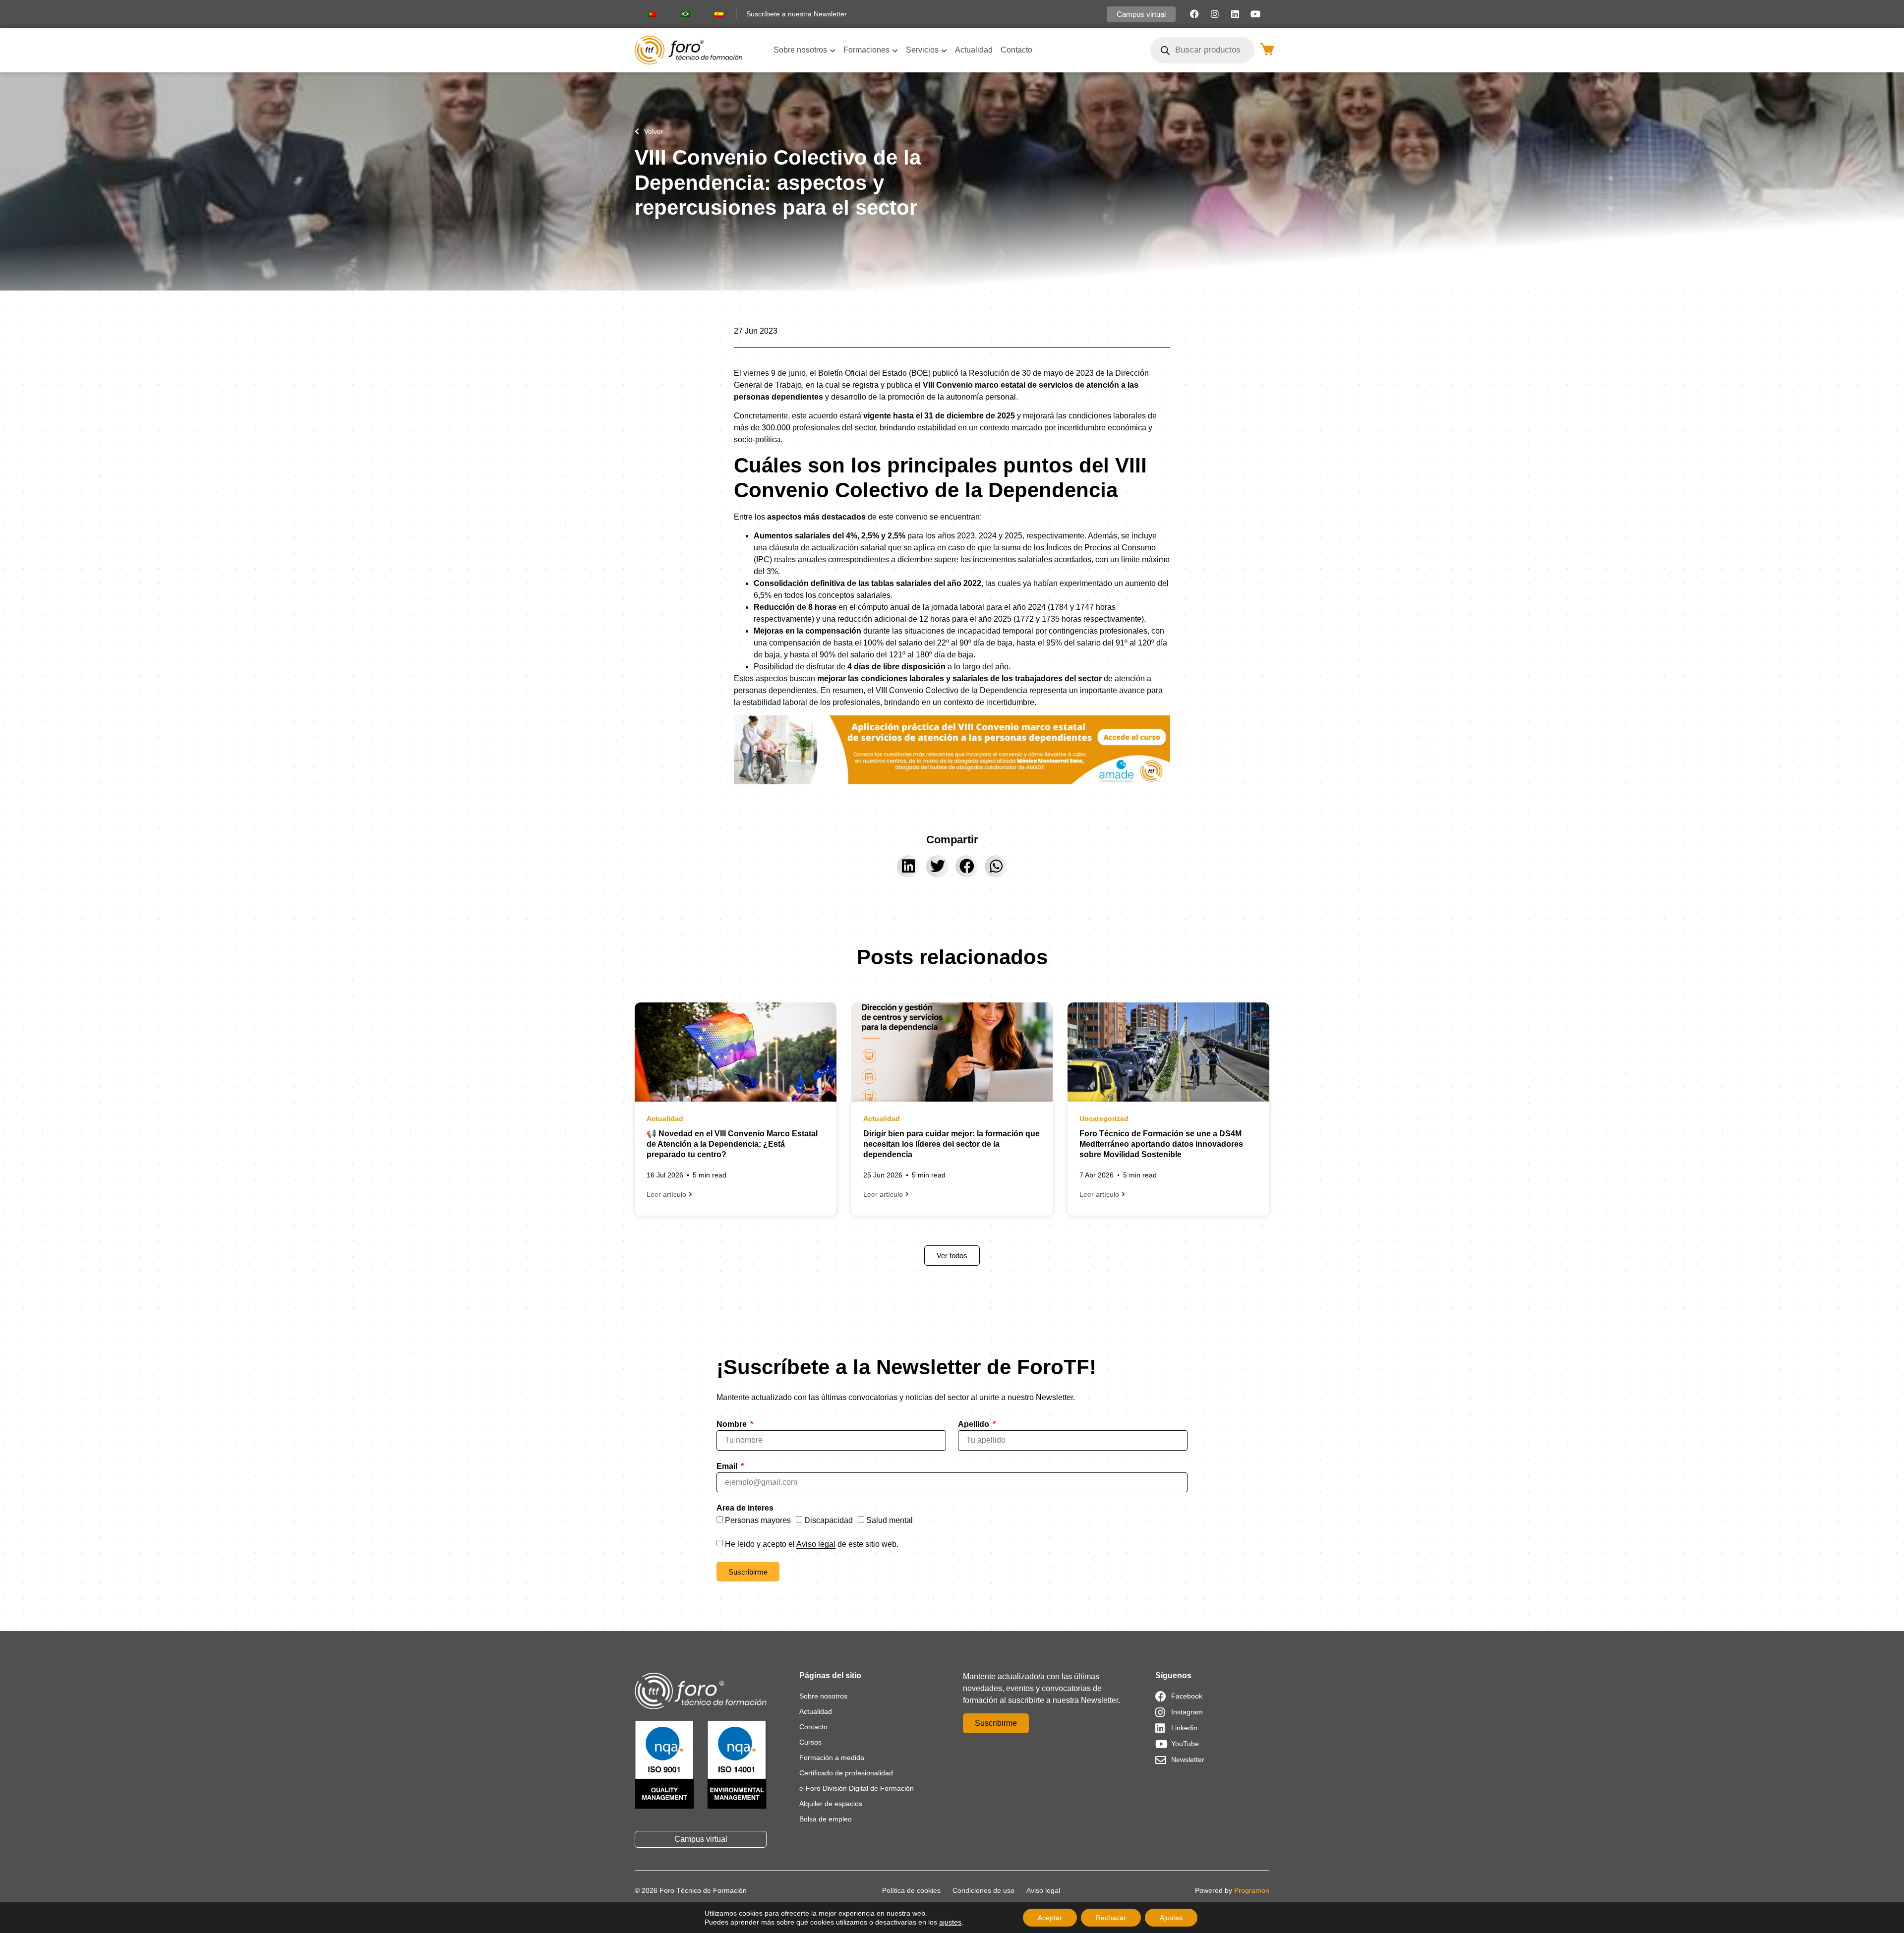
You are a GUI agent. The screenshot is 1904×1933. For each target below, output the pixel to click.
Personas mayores (758, 1520)
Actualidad (665, 1118)
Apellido (975, 1424)
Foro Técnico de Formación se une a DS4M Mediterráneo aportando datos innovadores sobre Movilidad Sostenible (1161, 1144)
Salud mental (890, 1520)
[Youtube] (1255, 14)
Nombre (733, 1424)
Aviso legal (816, 1544)
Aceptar (1050, 1918)
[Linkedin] (1235, 14)
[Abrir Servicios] (944, 50)
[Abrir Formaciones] (895, 50)
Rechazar (1111, 1918)
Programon (1252, 1890)
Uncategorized (1104, 1118)
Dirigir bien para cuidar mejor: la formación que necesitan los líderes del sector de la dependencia (952, 1144)
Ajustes (1171, 1918)
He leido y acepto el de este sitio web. (812, 1544)
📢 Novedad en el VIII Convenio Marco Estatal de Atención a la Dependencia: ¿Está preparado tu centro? (732, 1144)
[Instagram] (1215, 14)
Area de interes (745, 1508)
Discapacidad (829, 1520)
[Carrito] (1267, 49)
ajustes (950, 1922)
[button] (908, 866)
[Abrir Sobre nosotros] (833, 50)
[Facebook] (1194, 14)
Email (728, 1466)
